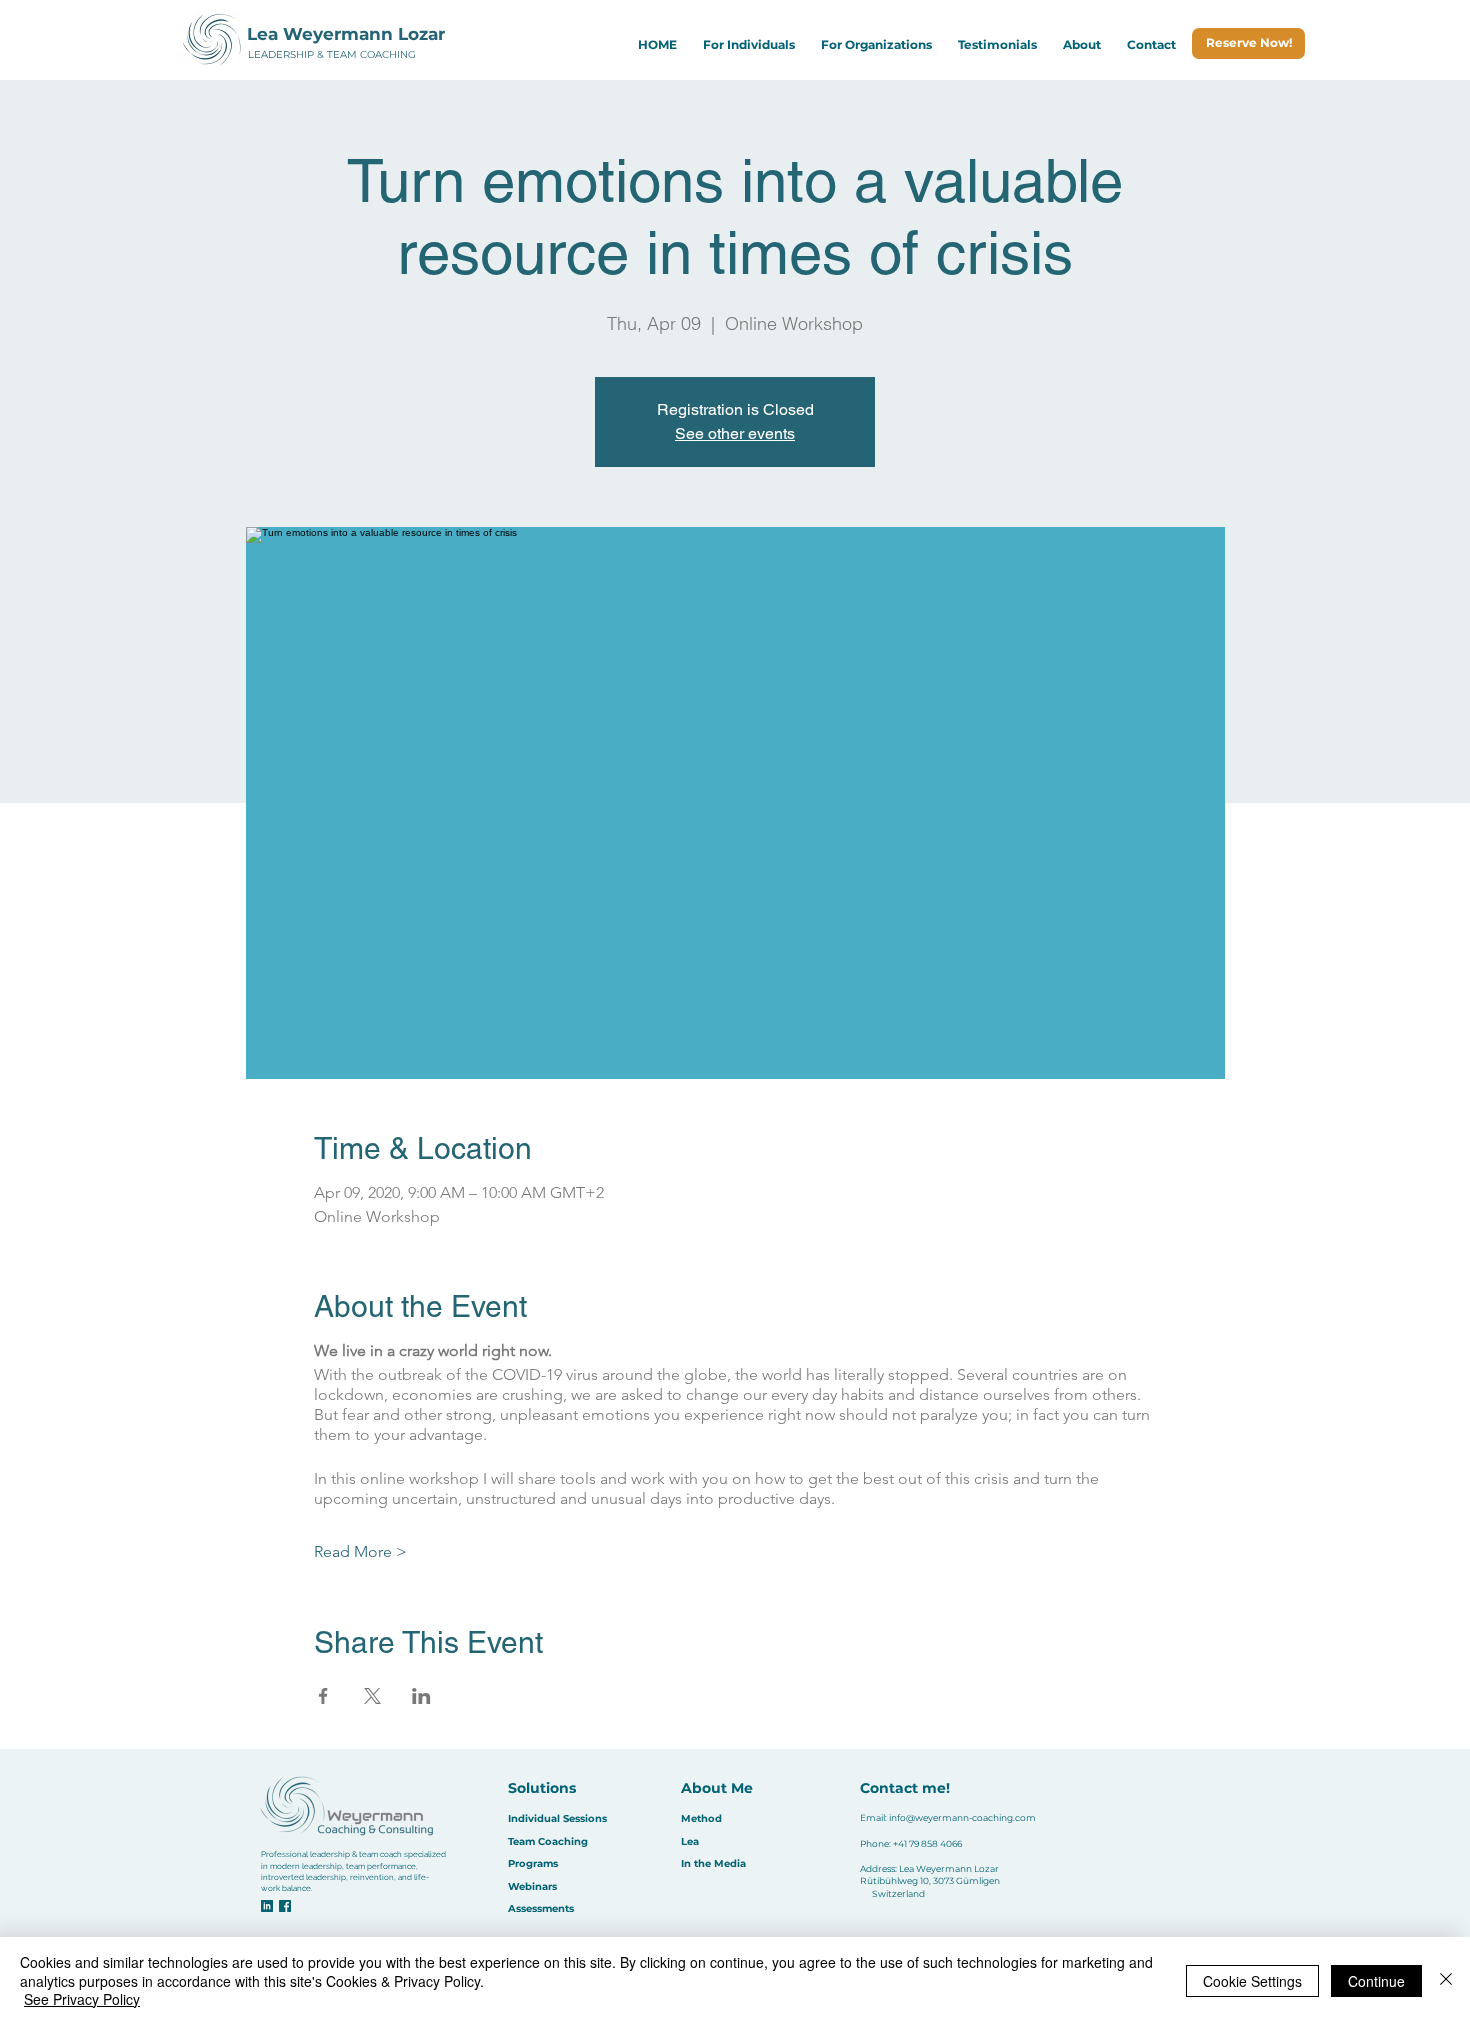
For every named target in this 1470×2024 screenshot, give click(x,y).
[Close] (1446, 1980)
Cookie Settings (1252, 1981)
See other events (735, 433)
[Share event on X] (372, 1696)
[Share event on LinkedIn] (421, 1696)
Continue (1376, 1981)
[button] (749, 44)
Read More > (360, 1551)
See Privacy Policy (82, 1999)
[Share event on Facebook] (323, 1696)
